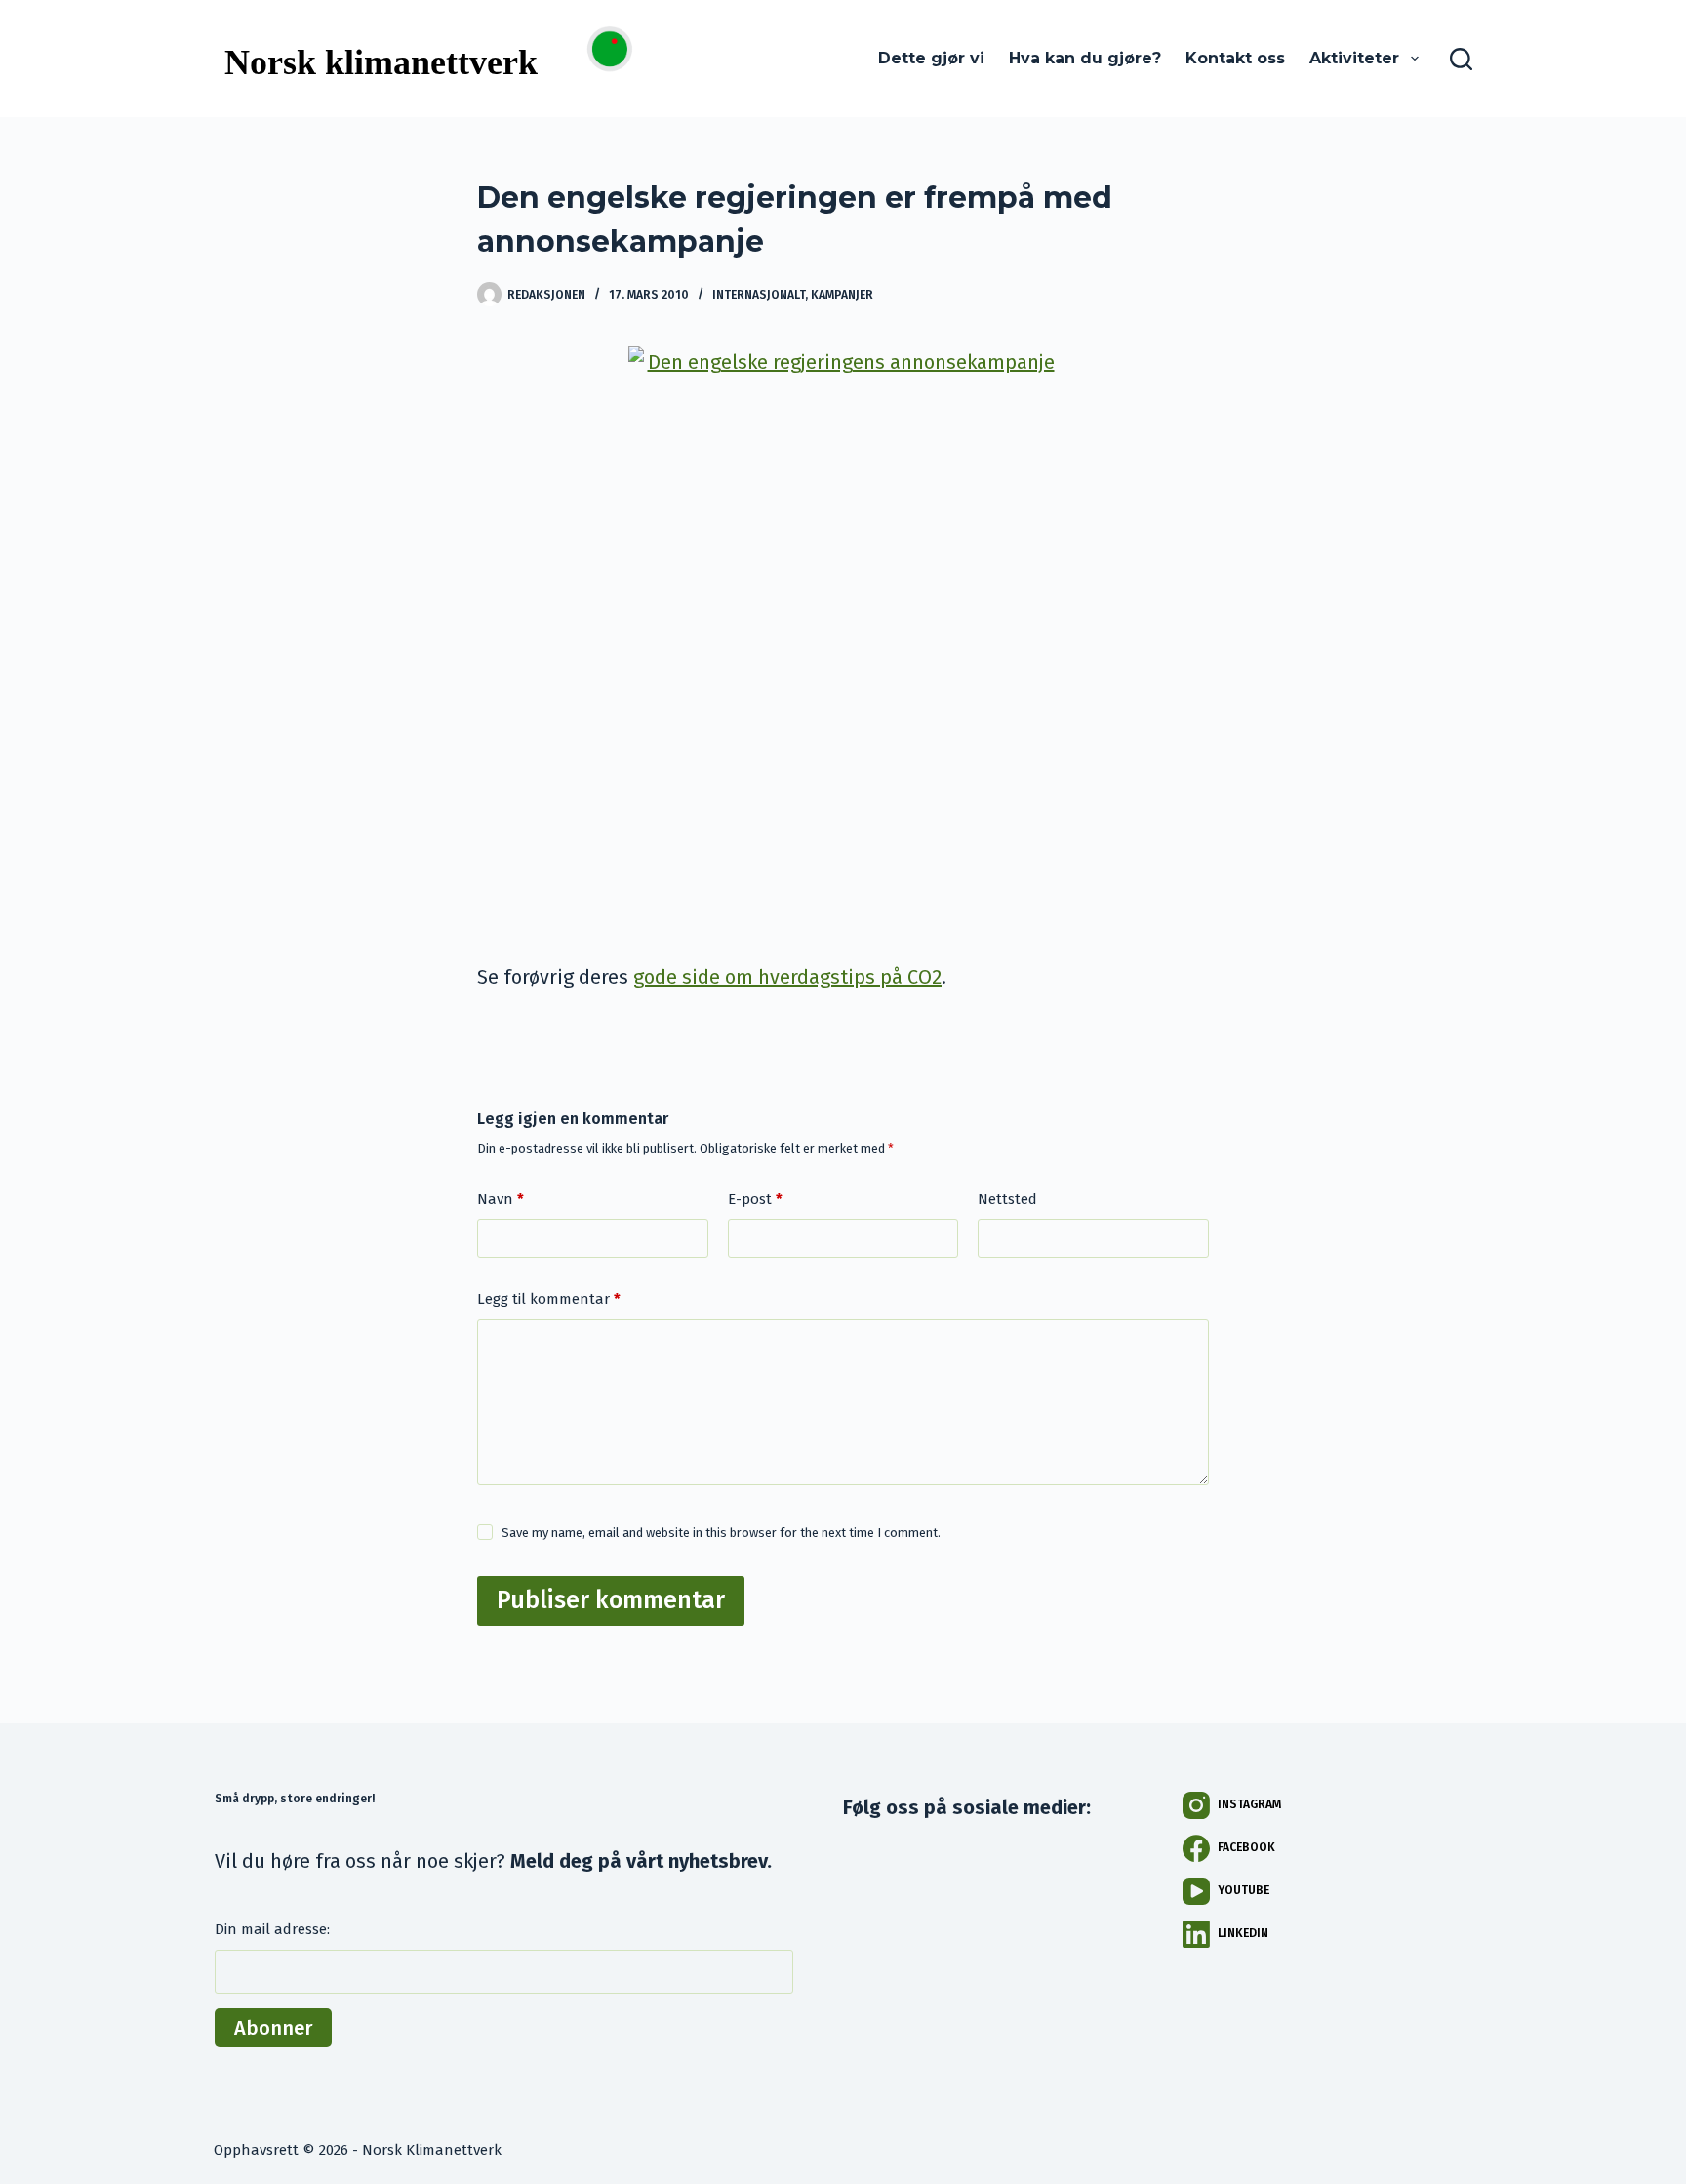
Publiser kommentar (611, 1600)
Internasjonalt (759, 295)
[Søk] (1461, 59)
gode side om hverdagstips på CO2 (787, 977)
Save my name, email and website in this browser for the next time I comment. (721, 1533)
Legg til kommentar (549, 1299)
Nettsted (1007, 1199)
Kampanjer (842, 295)
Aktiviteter (1354, 58)
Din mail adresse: (272, 1929)
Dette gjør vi (931, 58)
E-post (755, 1199)
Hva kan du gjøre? (1085, 58)
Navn (501, 1199)
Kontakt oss (1235, 58)
